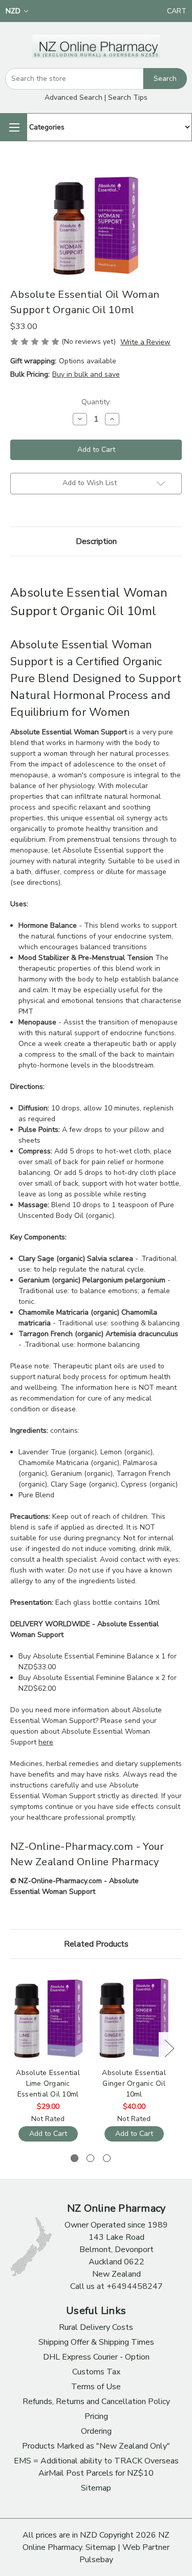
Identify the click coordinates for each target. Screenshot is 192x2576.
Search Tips (128, 97)
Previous (13, 2048)
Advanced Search (73, 97)
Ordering (96, 2431)
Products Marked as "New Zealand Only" (96, 2446)
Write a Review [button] (145, 342)
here (46, 1742)
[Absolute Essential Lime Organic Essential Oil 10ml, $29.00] (48, 2019)
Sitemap (96, 2488)
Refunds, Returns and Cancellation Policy (96, 2402)
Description (96, 541)
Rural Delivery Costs (96, 2327)
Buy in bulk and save (86, 374)
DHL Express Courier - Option (96, 2357)
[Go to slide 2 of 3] (90, 2158)
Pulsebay (96, 2560)
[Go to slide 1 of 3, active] (74, 2158)
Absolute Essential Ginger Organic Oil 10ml (134, 2083)
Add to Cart (48, 2134)
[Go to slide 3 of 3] (107, 2158)
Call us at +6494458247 (116, 2286)
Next (169, 2048)
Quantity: (96, 402)
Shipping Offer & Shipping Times (96, 2342)
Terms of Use (96, 2387)
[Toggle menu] (13, 127)
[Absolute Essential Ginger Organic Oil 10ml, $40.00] (134, 2019)
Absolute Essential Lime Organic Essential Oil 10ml (48, 2083)
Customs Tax (96, 2372)
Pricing (96, 2416)
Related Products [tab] (96, 1944)
